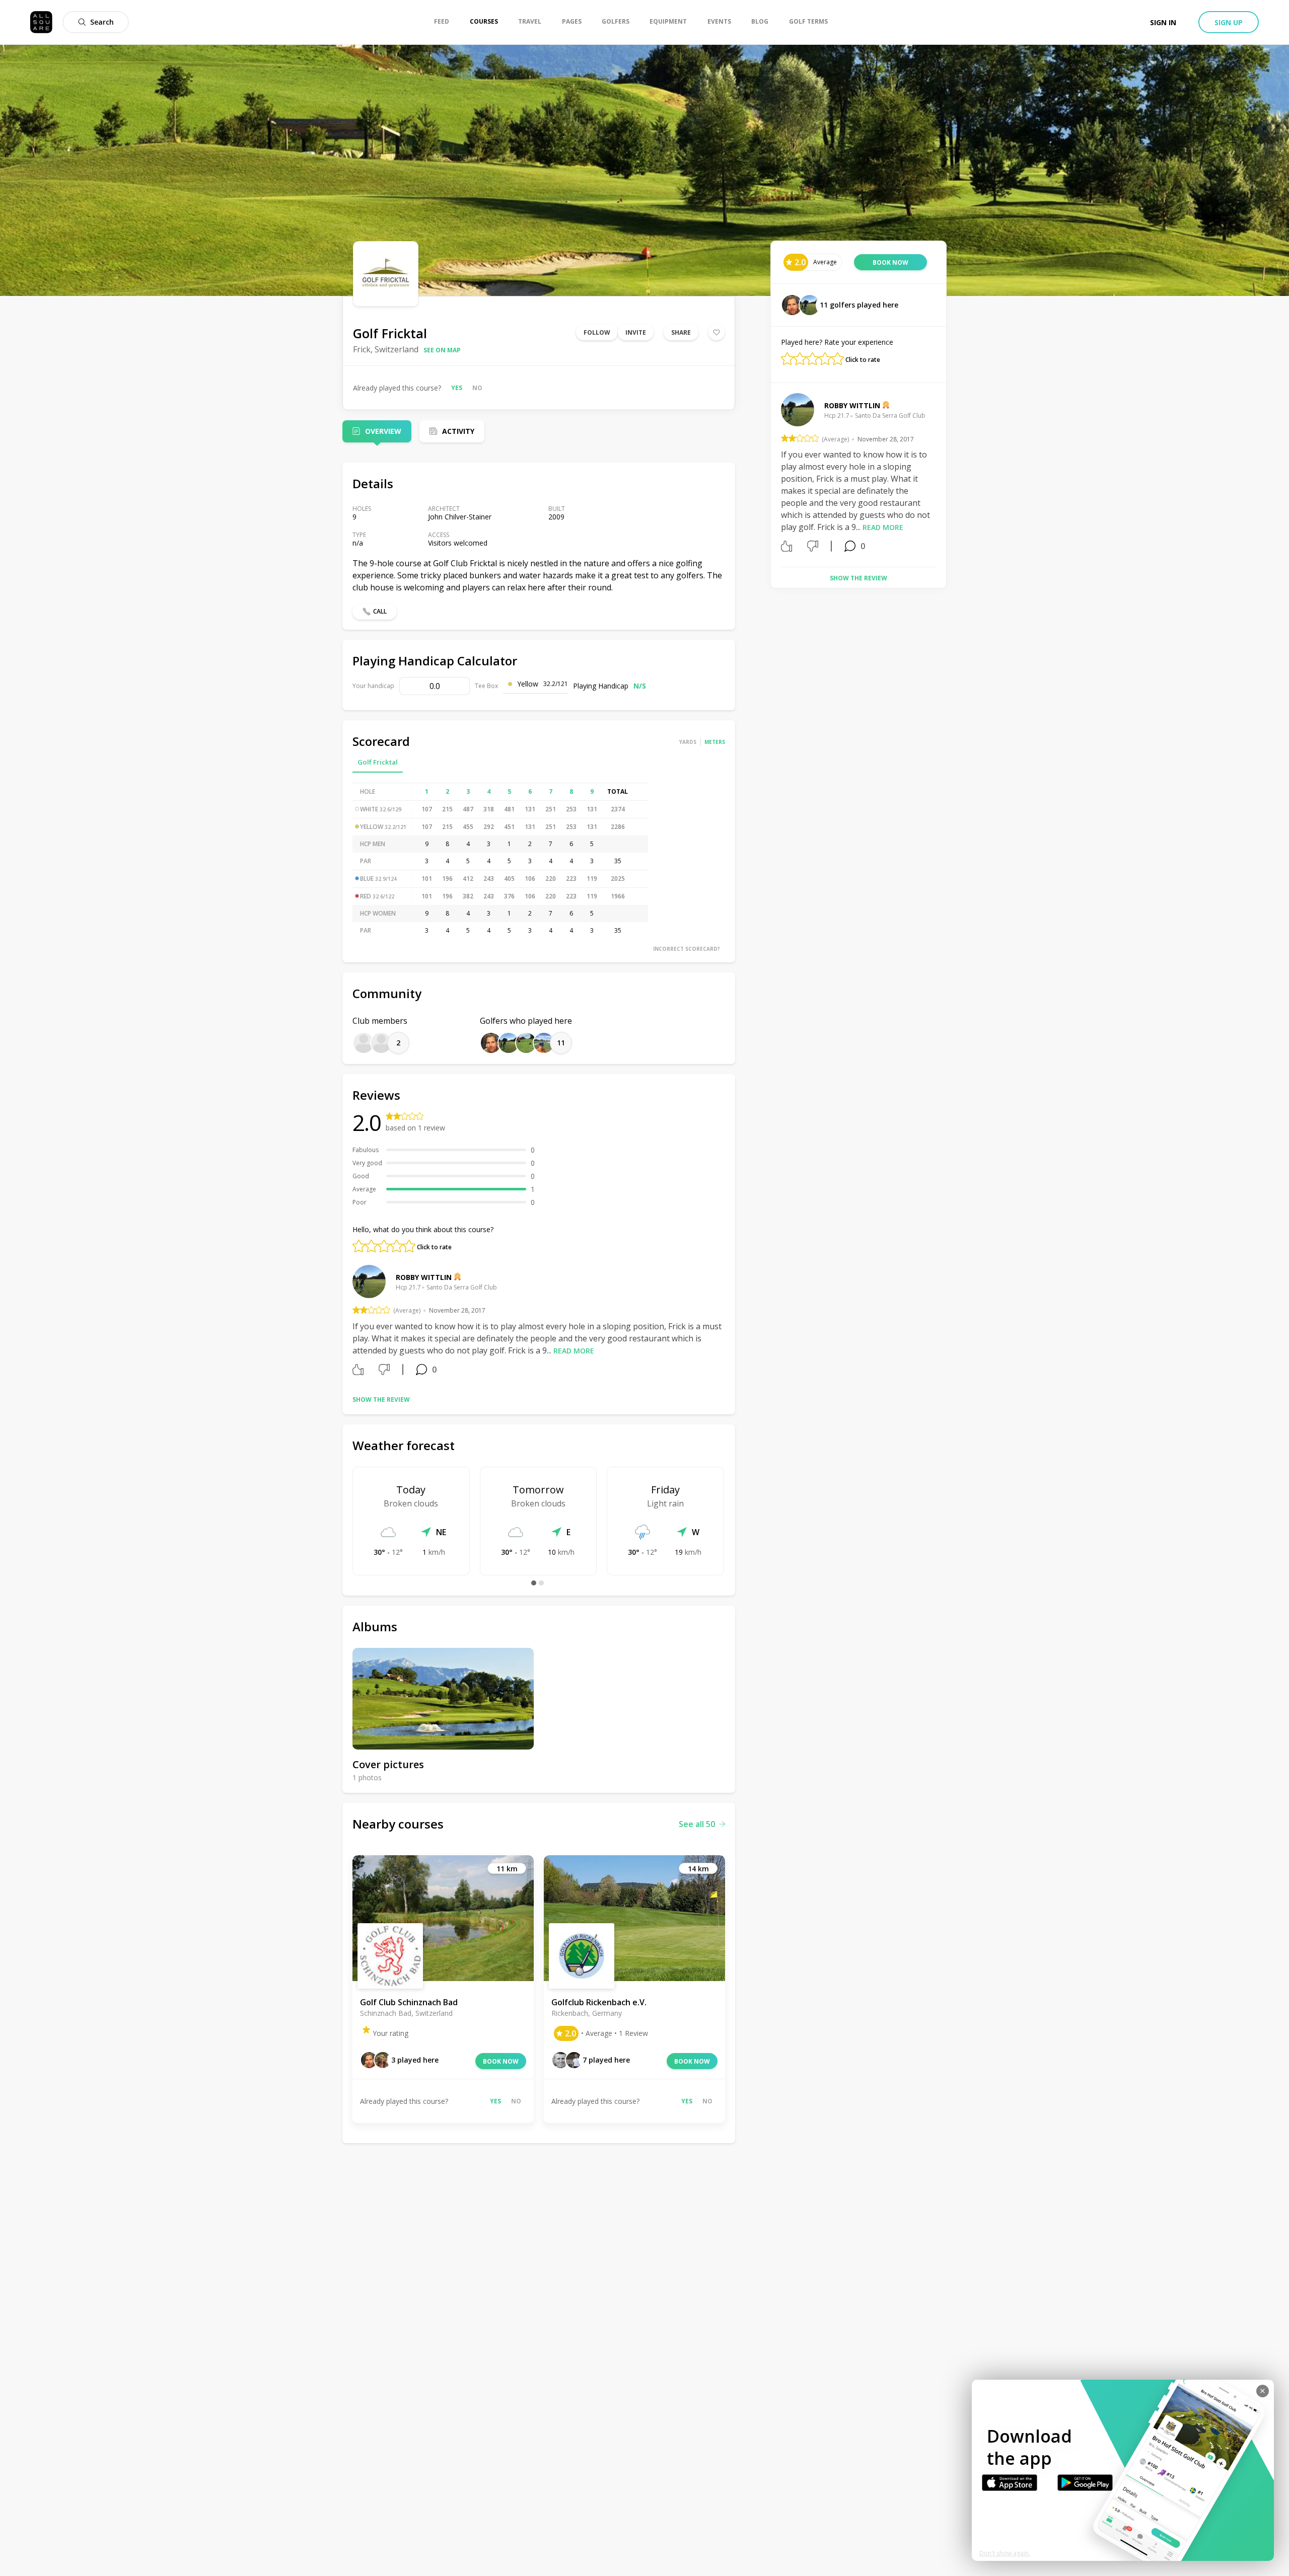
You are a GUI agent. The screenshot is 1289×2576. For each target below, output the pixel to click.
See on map (442, 350)
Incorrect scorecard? (687, 949)
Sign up (1229, 22)
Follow (597, 332)
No (477, 388)
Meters (715, 742)
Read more (574, 1351)
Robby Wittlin (424, 1277)
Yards (688, 742)
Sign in (1163, 22)
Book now (501, 2061)
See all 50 (697, 1824)
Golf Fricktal (378, 762)
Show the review (381, 1399)
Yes (457, 388)
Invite (636, 332)
